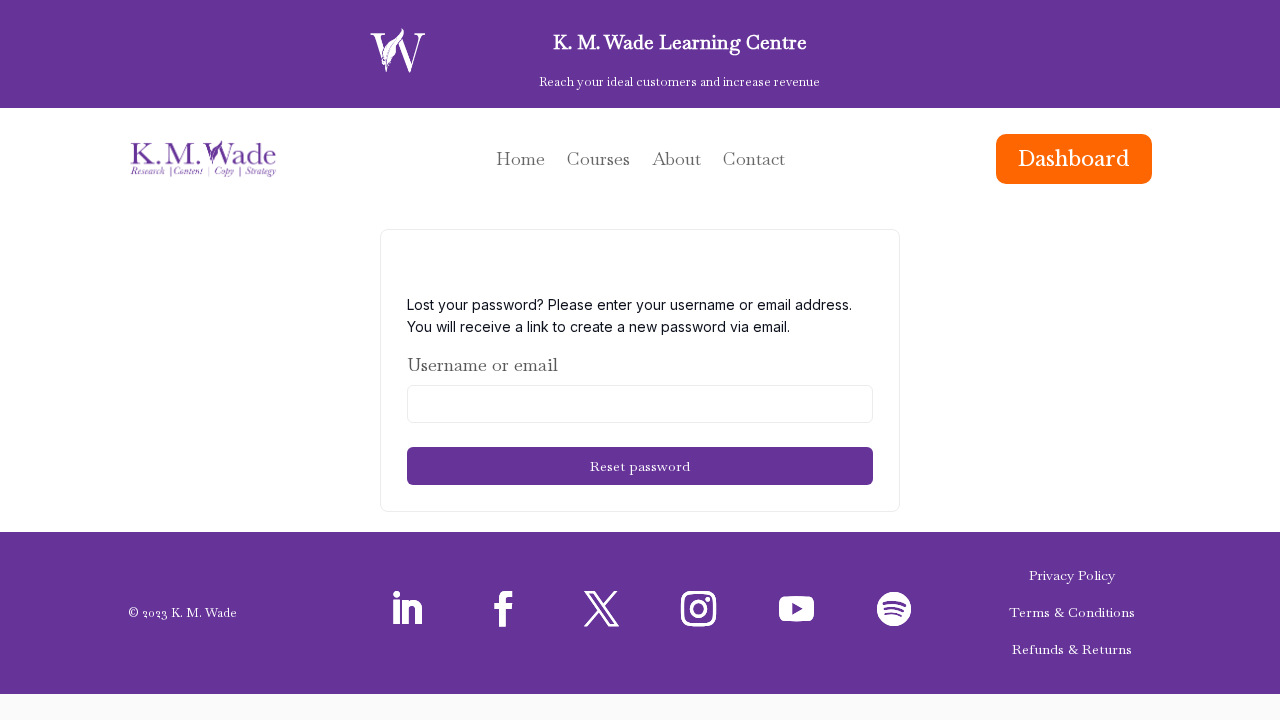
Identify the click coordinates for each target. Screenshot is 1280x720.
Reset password (640, 466)
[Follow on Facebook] (504, 609)
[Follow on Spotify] (894, 609)
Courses (598, 161)
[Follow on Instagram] (699, 609)
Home (520, 161)
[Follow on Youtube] (796, 609)
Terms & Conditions (1072, 612)
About (676, 161)
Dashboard (1074, 159)
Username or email (482, 364)
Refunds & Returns (1072, 649)
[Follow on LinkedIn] (406, 609)
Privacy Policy (1072, 575)
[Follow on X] (601, 609)
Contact (754, 161)
